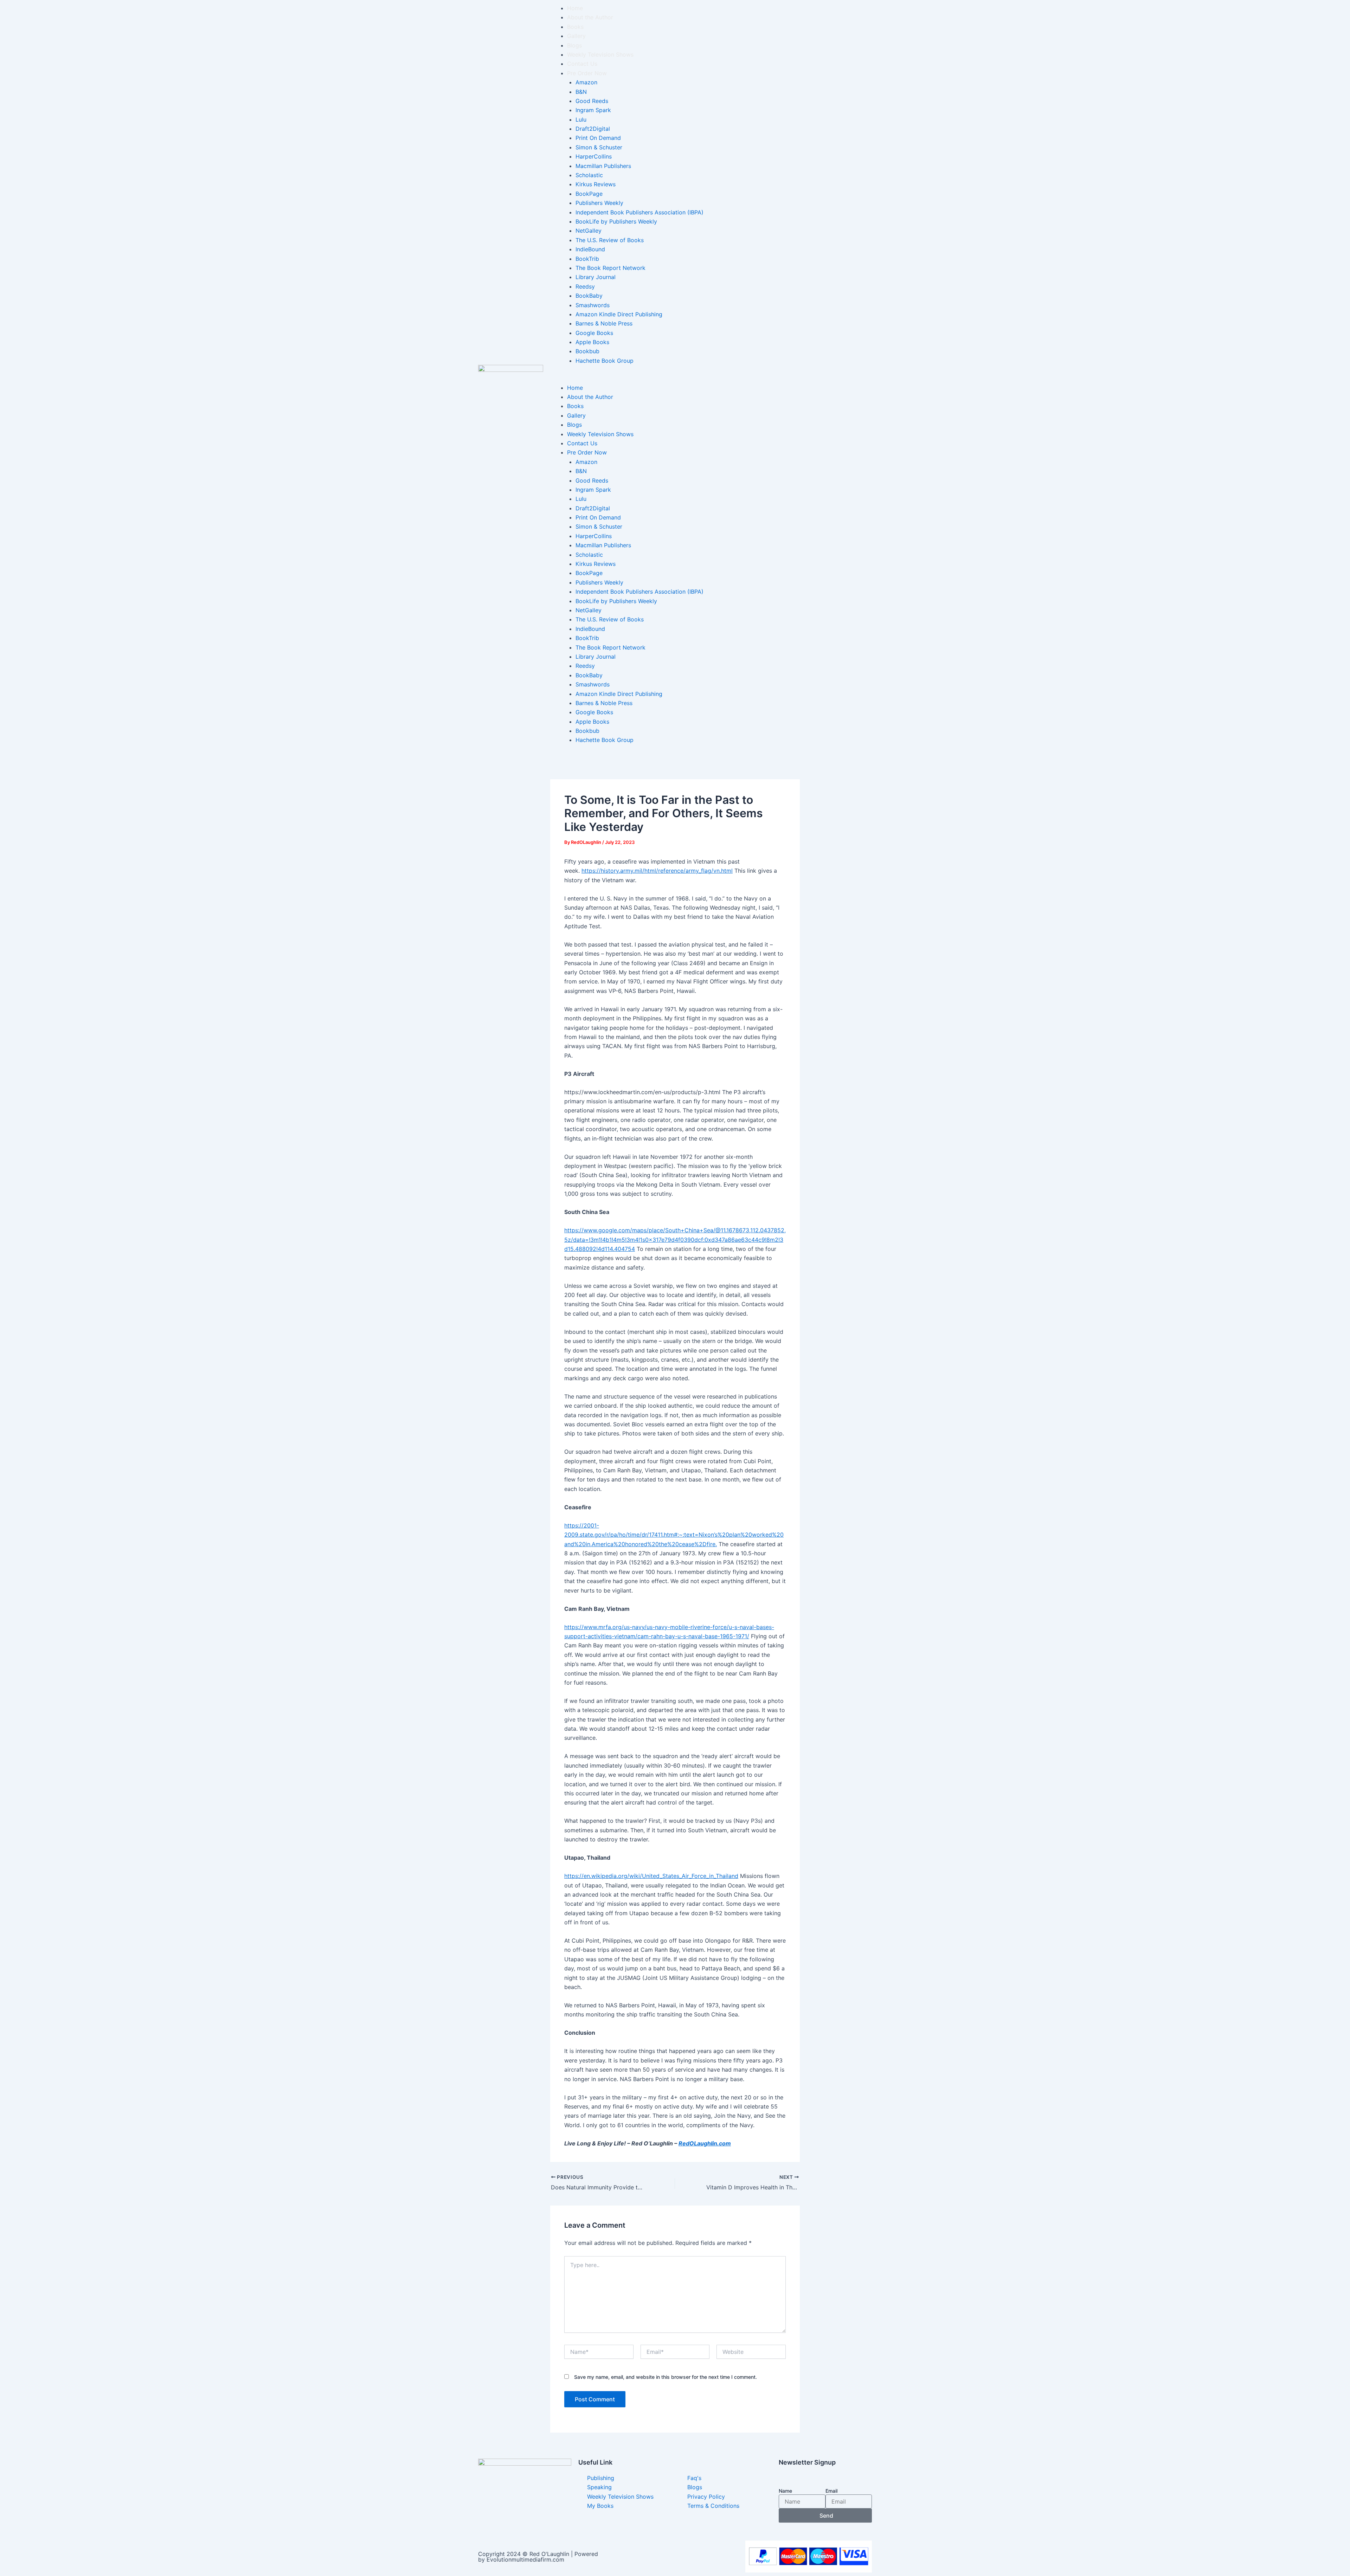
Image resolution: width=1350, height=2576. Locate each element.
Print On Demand (598, 138)
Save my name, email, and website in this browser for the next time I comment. (666, 2377)
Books (575, 27)
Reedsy (585, 286)
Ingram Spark (593, 110)
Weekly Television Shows (600, 54)
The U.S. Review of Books (610, 240)
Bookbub (587, 351)
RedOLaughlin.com (705, 2143)
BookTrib (587, 259)
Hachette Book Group (605, 361)
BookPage (589, 194)
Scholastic (589, 175)
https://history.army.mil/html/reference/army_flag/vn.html (657, 871)
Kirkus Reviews (596, 184)
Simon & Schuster (599, 147)
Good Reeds (592, 101)
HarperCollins (594, 156)
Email (831, 2491)
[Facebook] (525, 2509)
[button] (711, 378)
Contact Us (582, 64)
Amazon (586, 82)
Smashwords (593, 305)
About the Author (590, 17)
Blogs (574, 45)
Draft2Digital (593, 129)
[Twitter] (525, 2519)
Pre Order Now (587, 73)
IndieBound (590, 249)
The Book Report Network (610, 268)
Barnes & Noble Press (604, 323)
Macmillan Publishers (603, 166)
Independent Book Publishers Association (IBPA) (639, 212)
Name (785, 2491)
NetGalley (589, 231)
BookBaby (589, 296)
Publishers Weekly (599, 203)
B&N (581, 92)
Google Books (594, 333)
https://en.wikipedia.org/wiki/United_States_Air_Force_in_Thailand (651, 1876)
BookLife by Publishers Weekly (616, 221)
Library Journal (596, 277)
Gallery (576, 36)
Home (575, 8)
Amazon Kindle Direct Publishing (619, 314)
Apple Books (592, 342)
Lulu (581, 120)
